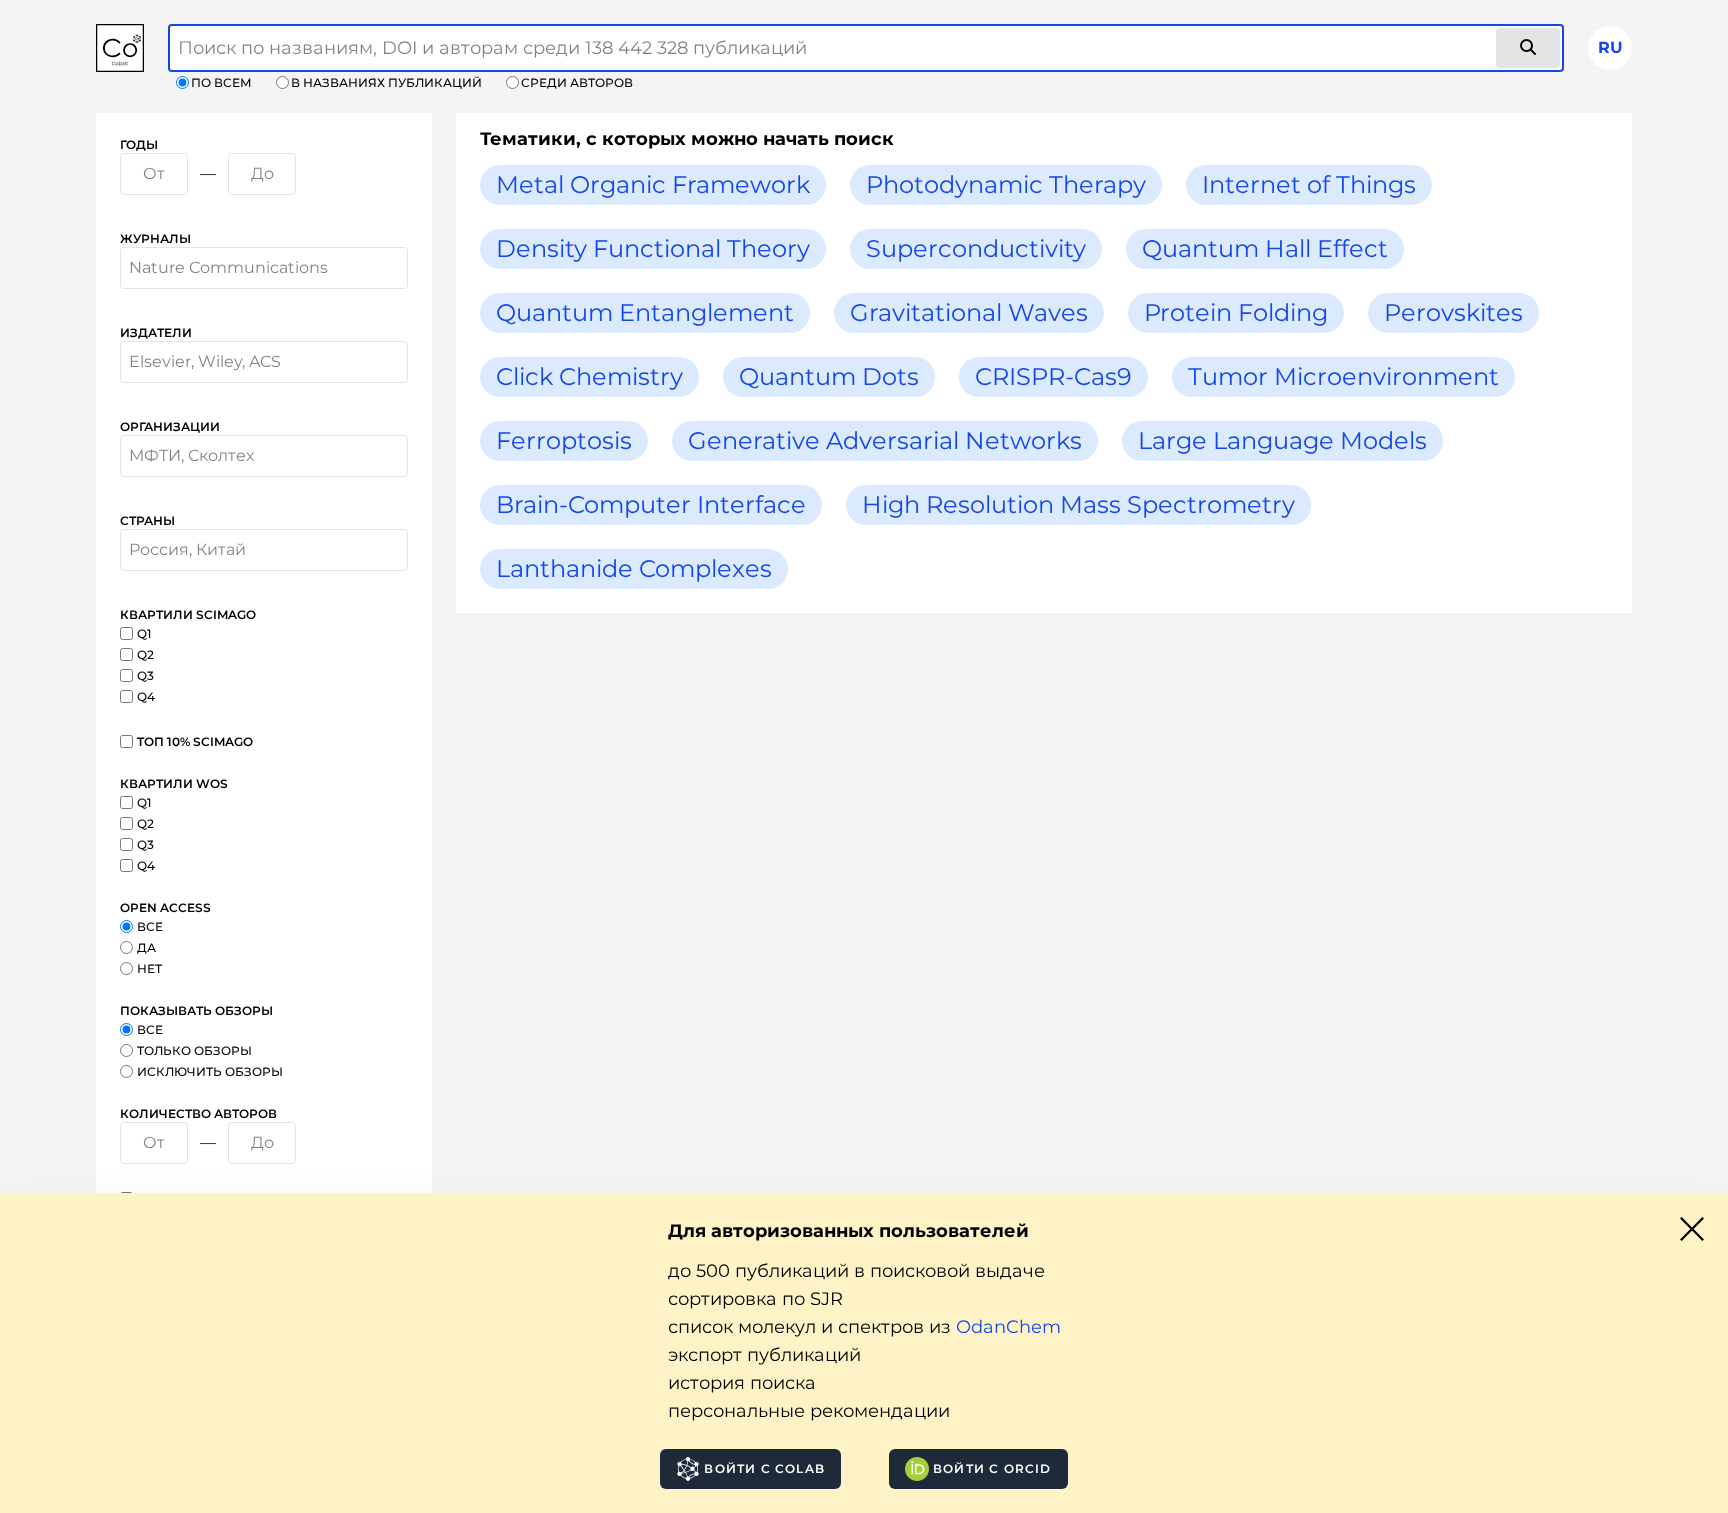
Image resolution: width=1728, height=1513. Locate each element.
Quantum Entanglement (645, 312)
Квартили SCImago (188, 614)
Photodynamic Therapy (1006, 184)
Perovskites (1453, 312)
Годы (139, 144)
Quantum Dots (829, 376)
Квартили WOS (174, 783)
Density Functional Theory (653, 248)
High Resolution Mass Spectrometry (1078, 504)
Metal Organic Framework (653, 184)
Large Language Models (1282, 440)
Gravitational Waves (969, 312)
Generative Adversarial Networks (885, 440)
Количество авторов (198, 1113)
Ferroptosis (564, 440)
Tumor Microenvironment (1343, 376)
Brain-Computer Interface (651, 504)
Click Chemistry (589, 376)
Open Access (165, 907)
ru (1610, 47)
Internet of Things (1309, 184)
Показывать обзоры (196, 1010)
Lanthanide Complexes (634, 568)
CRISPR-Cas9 (1053, 376)
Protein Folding (1236, 312)
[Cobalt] (120, 48)
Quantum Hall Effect (1265, 248)
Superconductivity (976, 248)
